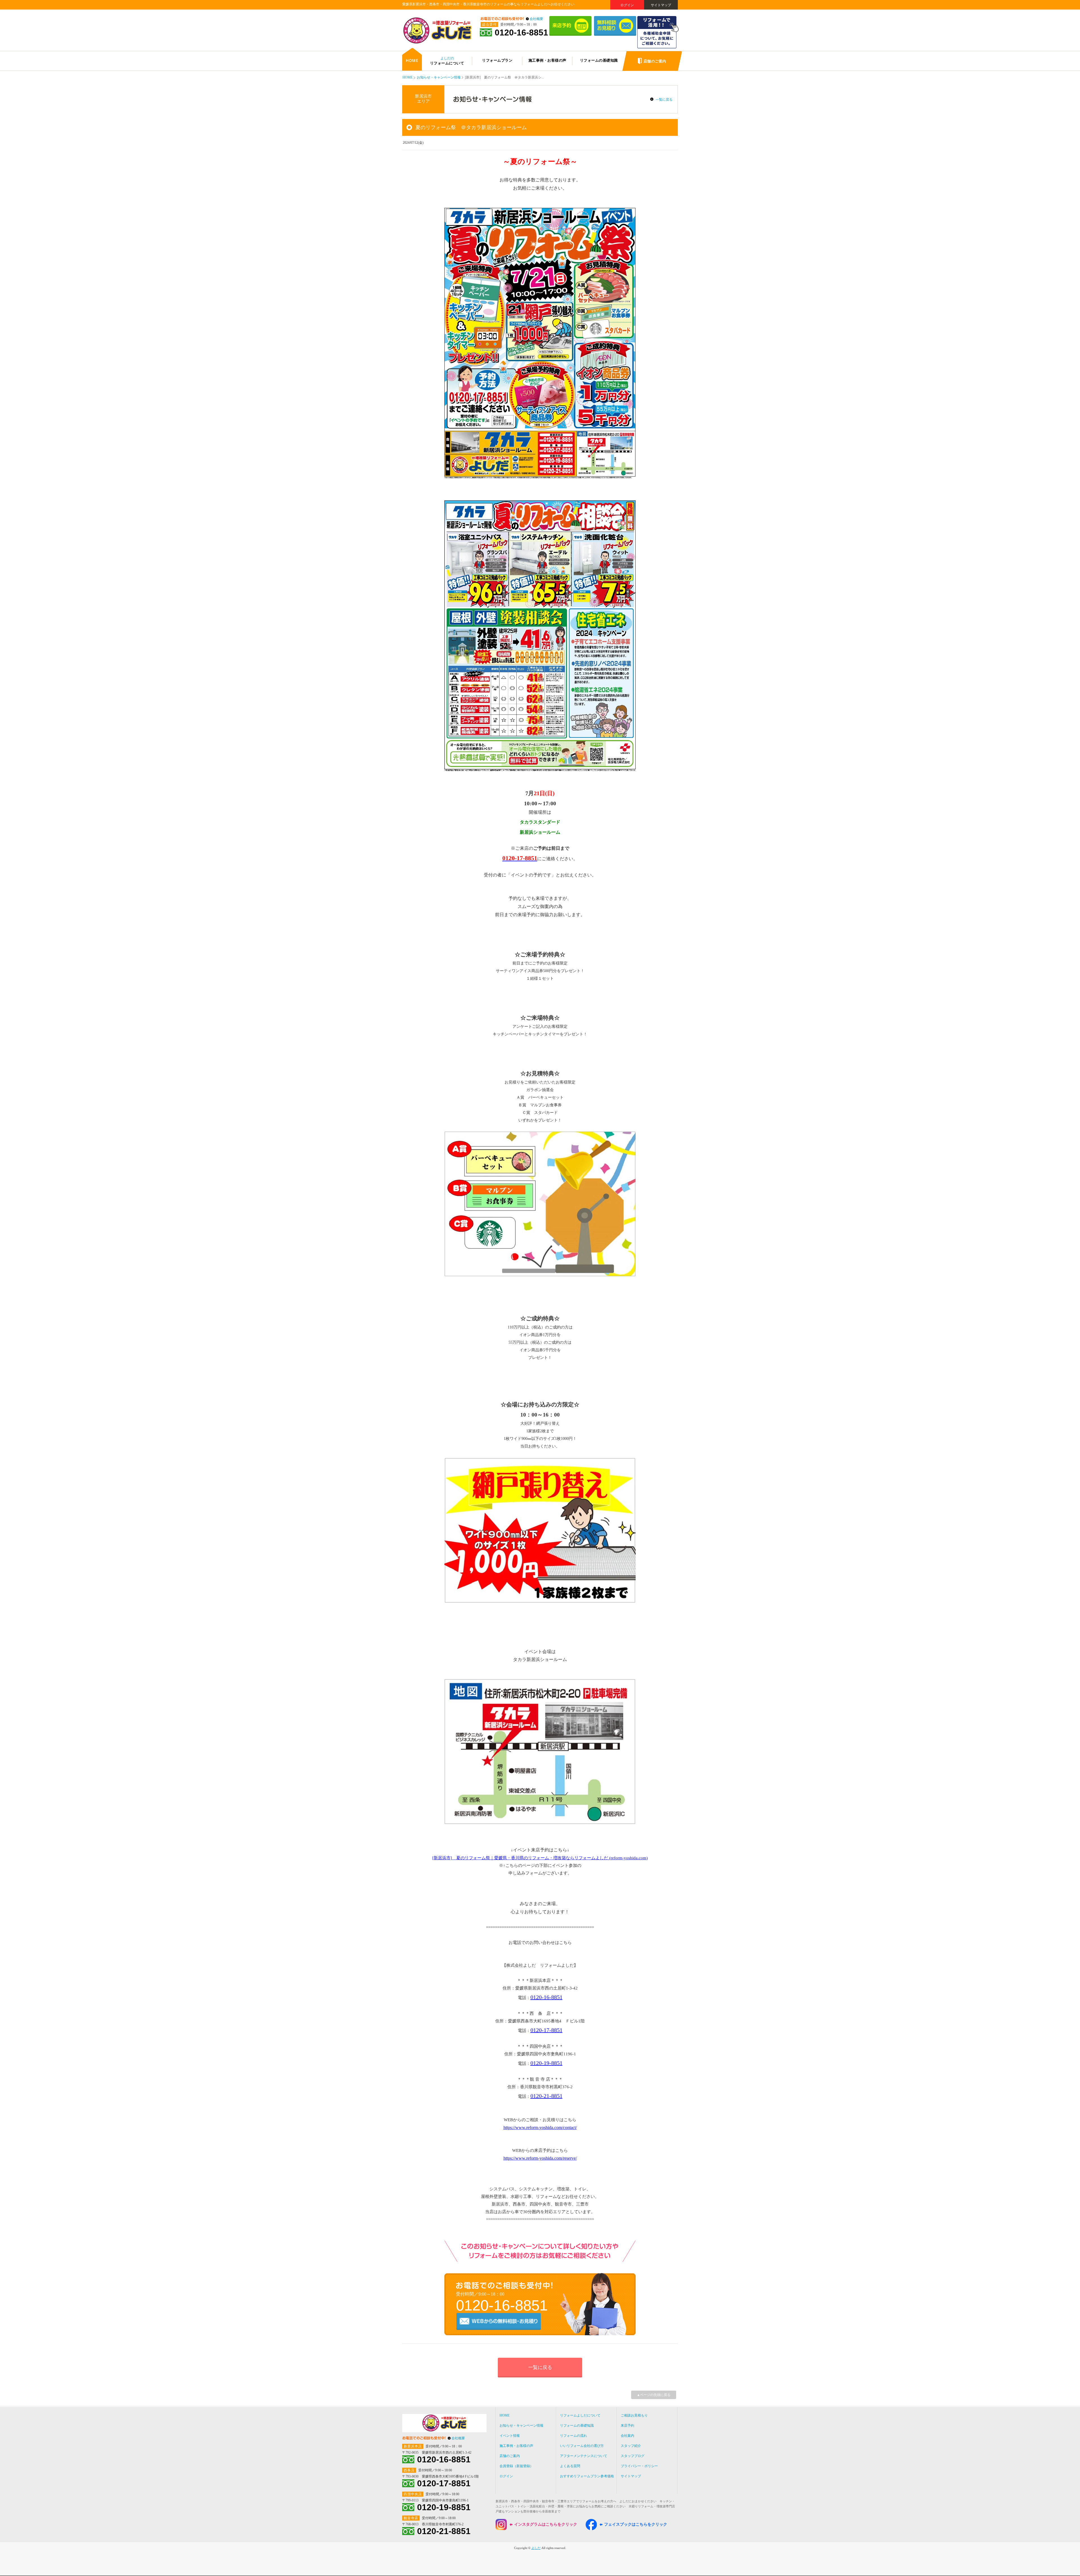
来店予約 (627, 2426)
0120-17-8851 (546, 2030)
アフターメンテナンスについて (584, 2456)
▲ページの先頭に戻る (654, 2395)
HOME (408, 77)
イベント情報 (510, 2436)
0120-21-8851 (546, 2096)
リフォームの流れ (573, 2436)
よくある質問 (570, 2466)
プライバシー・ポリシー (639, 2466)
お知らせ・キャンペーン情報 (439, 77)
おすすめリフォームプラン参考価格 (587, 2476)
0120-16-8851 (521, 33)
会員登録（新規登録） (516, 2466)
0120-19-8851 (546, 2063)
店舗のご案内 (510, 2456)
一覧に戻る (664, 100)
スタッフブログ (633, 2456)
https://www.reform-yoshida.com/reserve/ (540, 2158)
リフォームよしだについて (580, 2415)
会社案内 (627, 2436)
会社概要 (536, 19)
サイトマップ (661, 5)
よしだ (536, 2548)
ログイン (627, 5)
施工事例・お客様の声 (516, 2446)
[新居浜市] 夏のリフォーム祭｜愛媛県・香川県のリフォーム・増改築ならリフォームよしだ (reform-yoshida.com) (540, 1858)
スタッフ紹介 (631, 2446)
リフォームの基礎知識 (577, 2426)
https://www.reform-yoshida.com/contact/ (540, 2127)
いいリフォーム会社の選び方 (582, 2446)
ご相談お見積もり (634, 2415)
